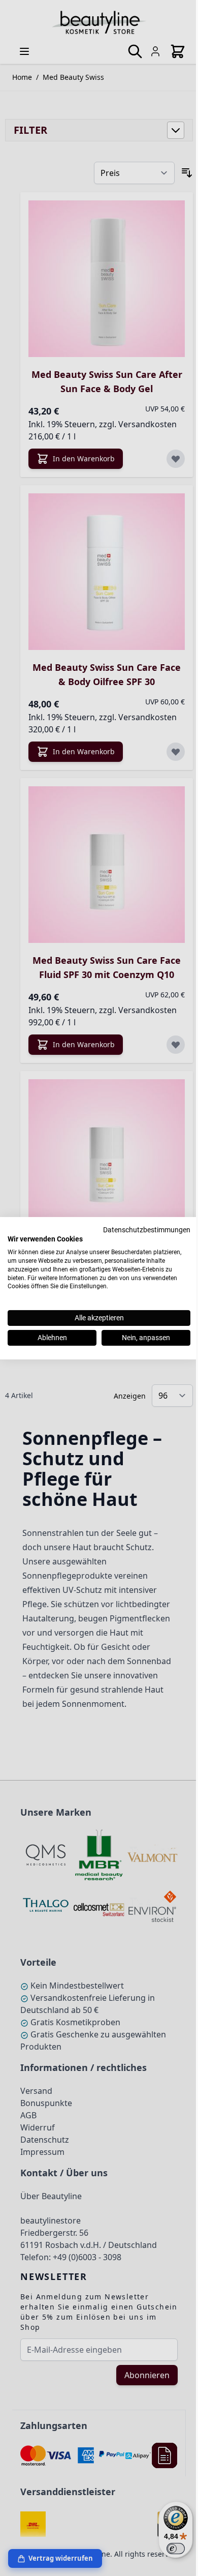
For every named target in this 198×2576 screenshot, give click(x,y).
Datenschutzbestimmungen (147, 1229)
